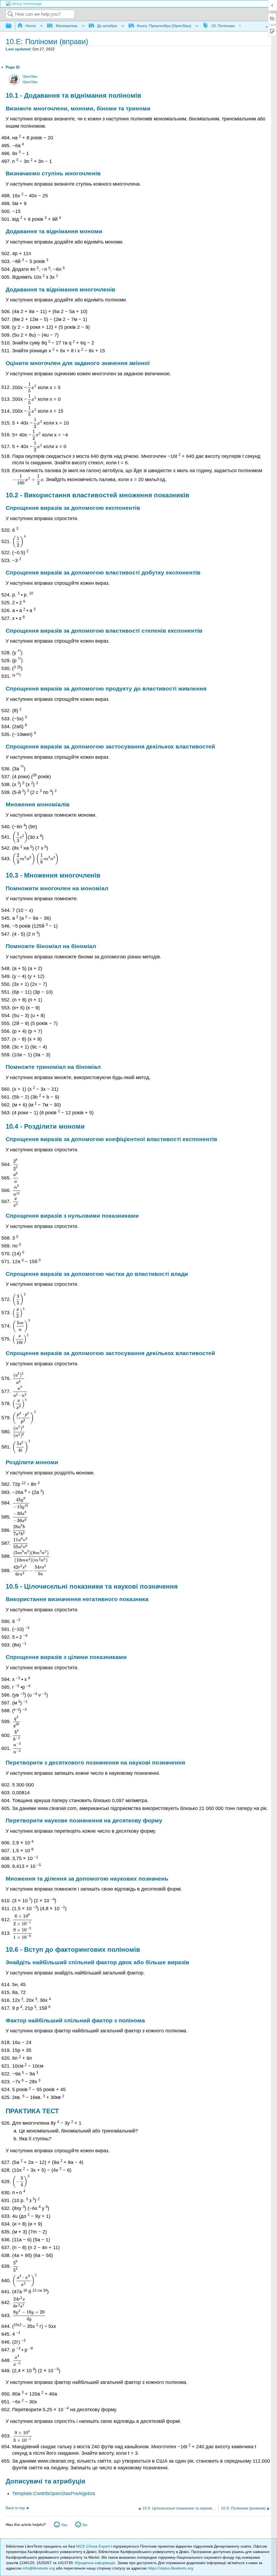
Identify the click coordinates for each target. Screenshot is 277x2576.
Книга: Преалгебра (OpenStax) (164, 26)
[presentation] (32, 387)
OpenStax (30, 77)
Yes (64, 2525)
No (85, 2525)
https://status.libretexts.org (171, 2568)
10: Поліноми (223, 26)
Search (11, 14)
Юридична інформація (95, 2563)
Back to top (15, 2508)
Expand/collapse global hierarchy (12, 26)
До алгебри (107, 26)
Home (31, 26)
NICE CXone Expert (93, 2546)
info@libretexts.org (39, 2568)
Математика (66, 26)
